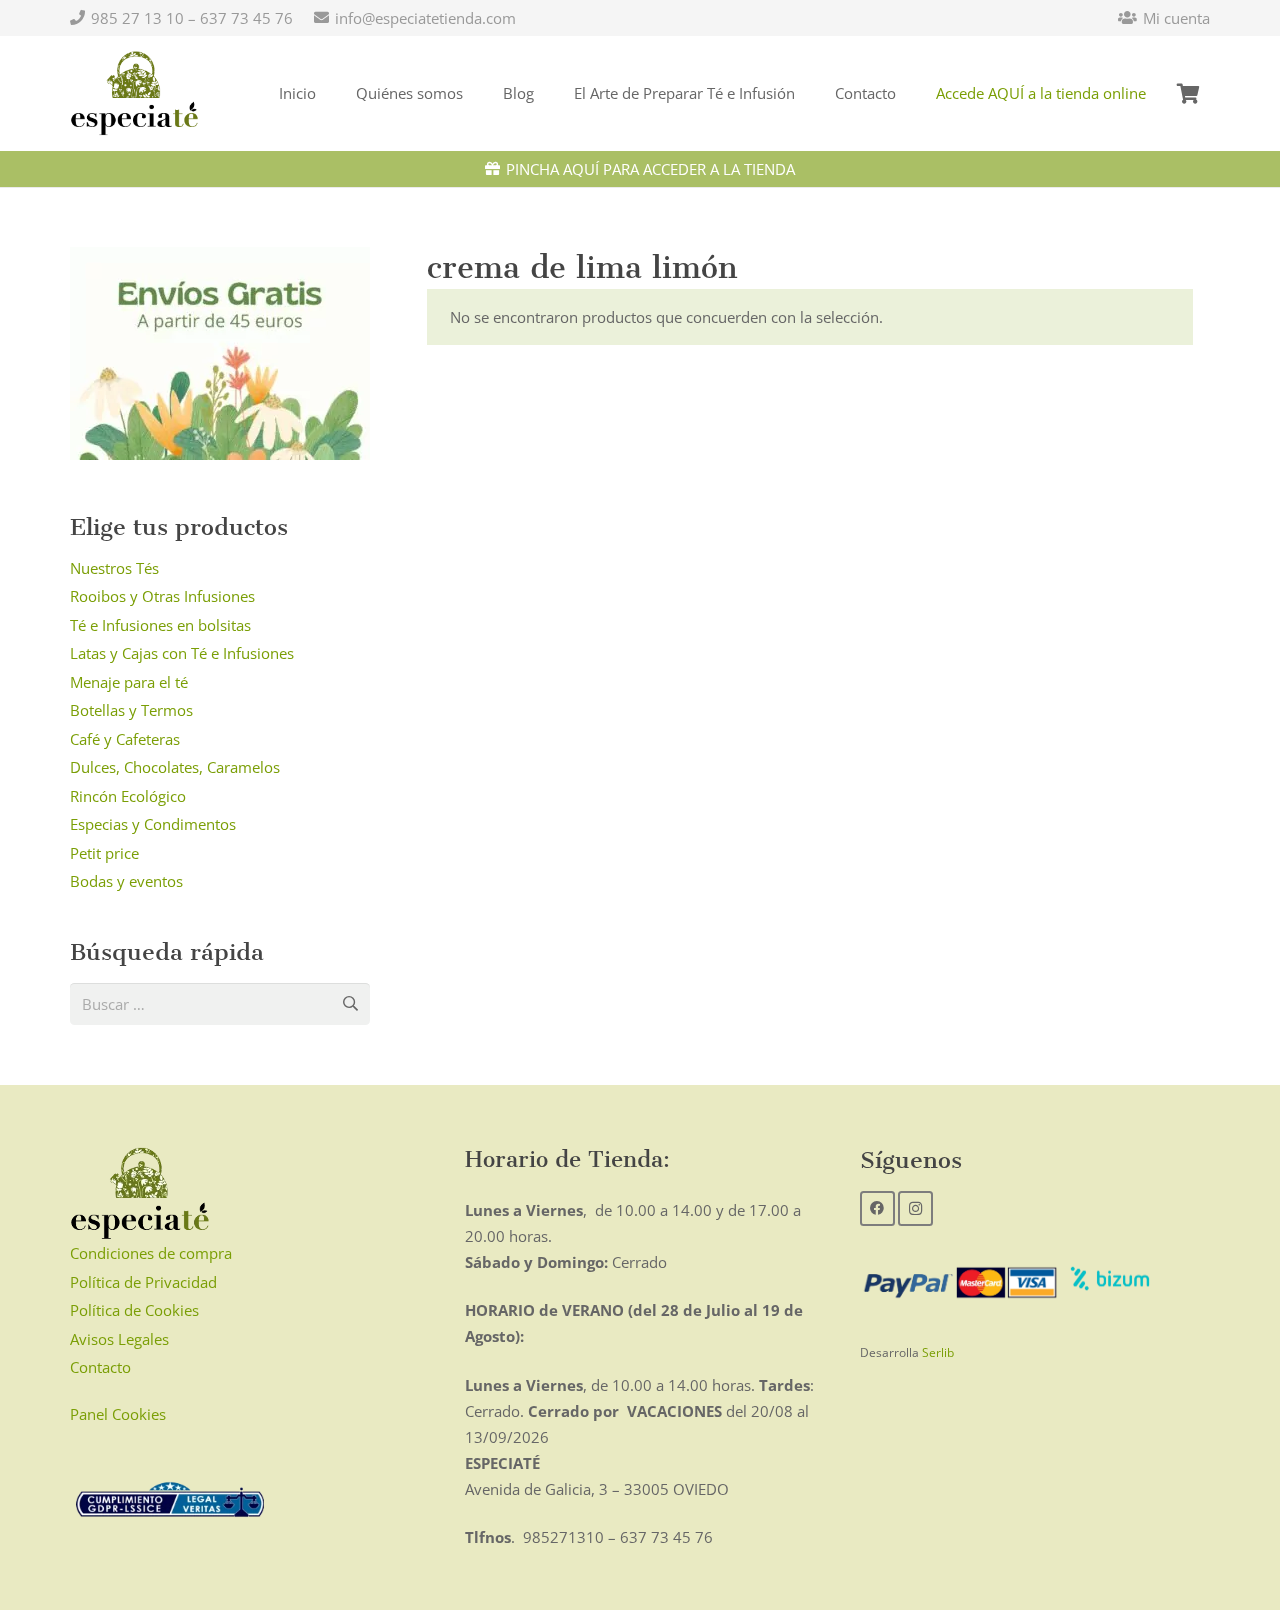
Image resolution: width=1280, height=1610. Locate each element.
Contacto (100, 1367)
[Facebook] (877, 1208)
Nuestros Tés (114, 568)
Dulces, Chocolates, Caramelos (175, 767)
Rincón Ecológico (128, 796)
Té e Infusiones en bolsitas (160, 625)
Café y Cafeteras (125, 739)
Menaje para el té (129, 682)
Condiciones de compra (151, 1253)
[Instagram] (915, 1208)
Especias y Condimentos (153, 824)
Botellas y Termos (131, 710)
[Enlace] (134, 94)
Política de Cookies (134, 1310)
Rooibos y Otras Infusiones (162, 596)
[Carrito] (1188, 93)
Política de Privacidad (143, 1282)
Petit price (104, 853)
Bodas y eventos (126, 881)
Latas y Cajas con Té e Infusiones (182, 653)
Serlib (938, 1352)
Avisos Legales (119, 1339)
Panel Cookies (118, 1414)
